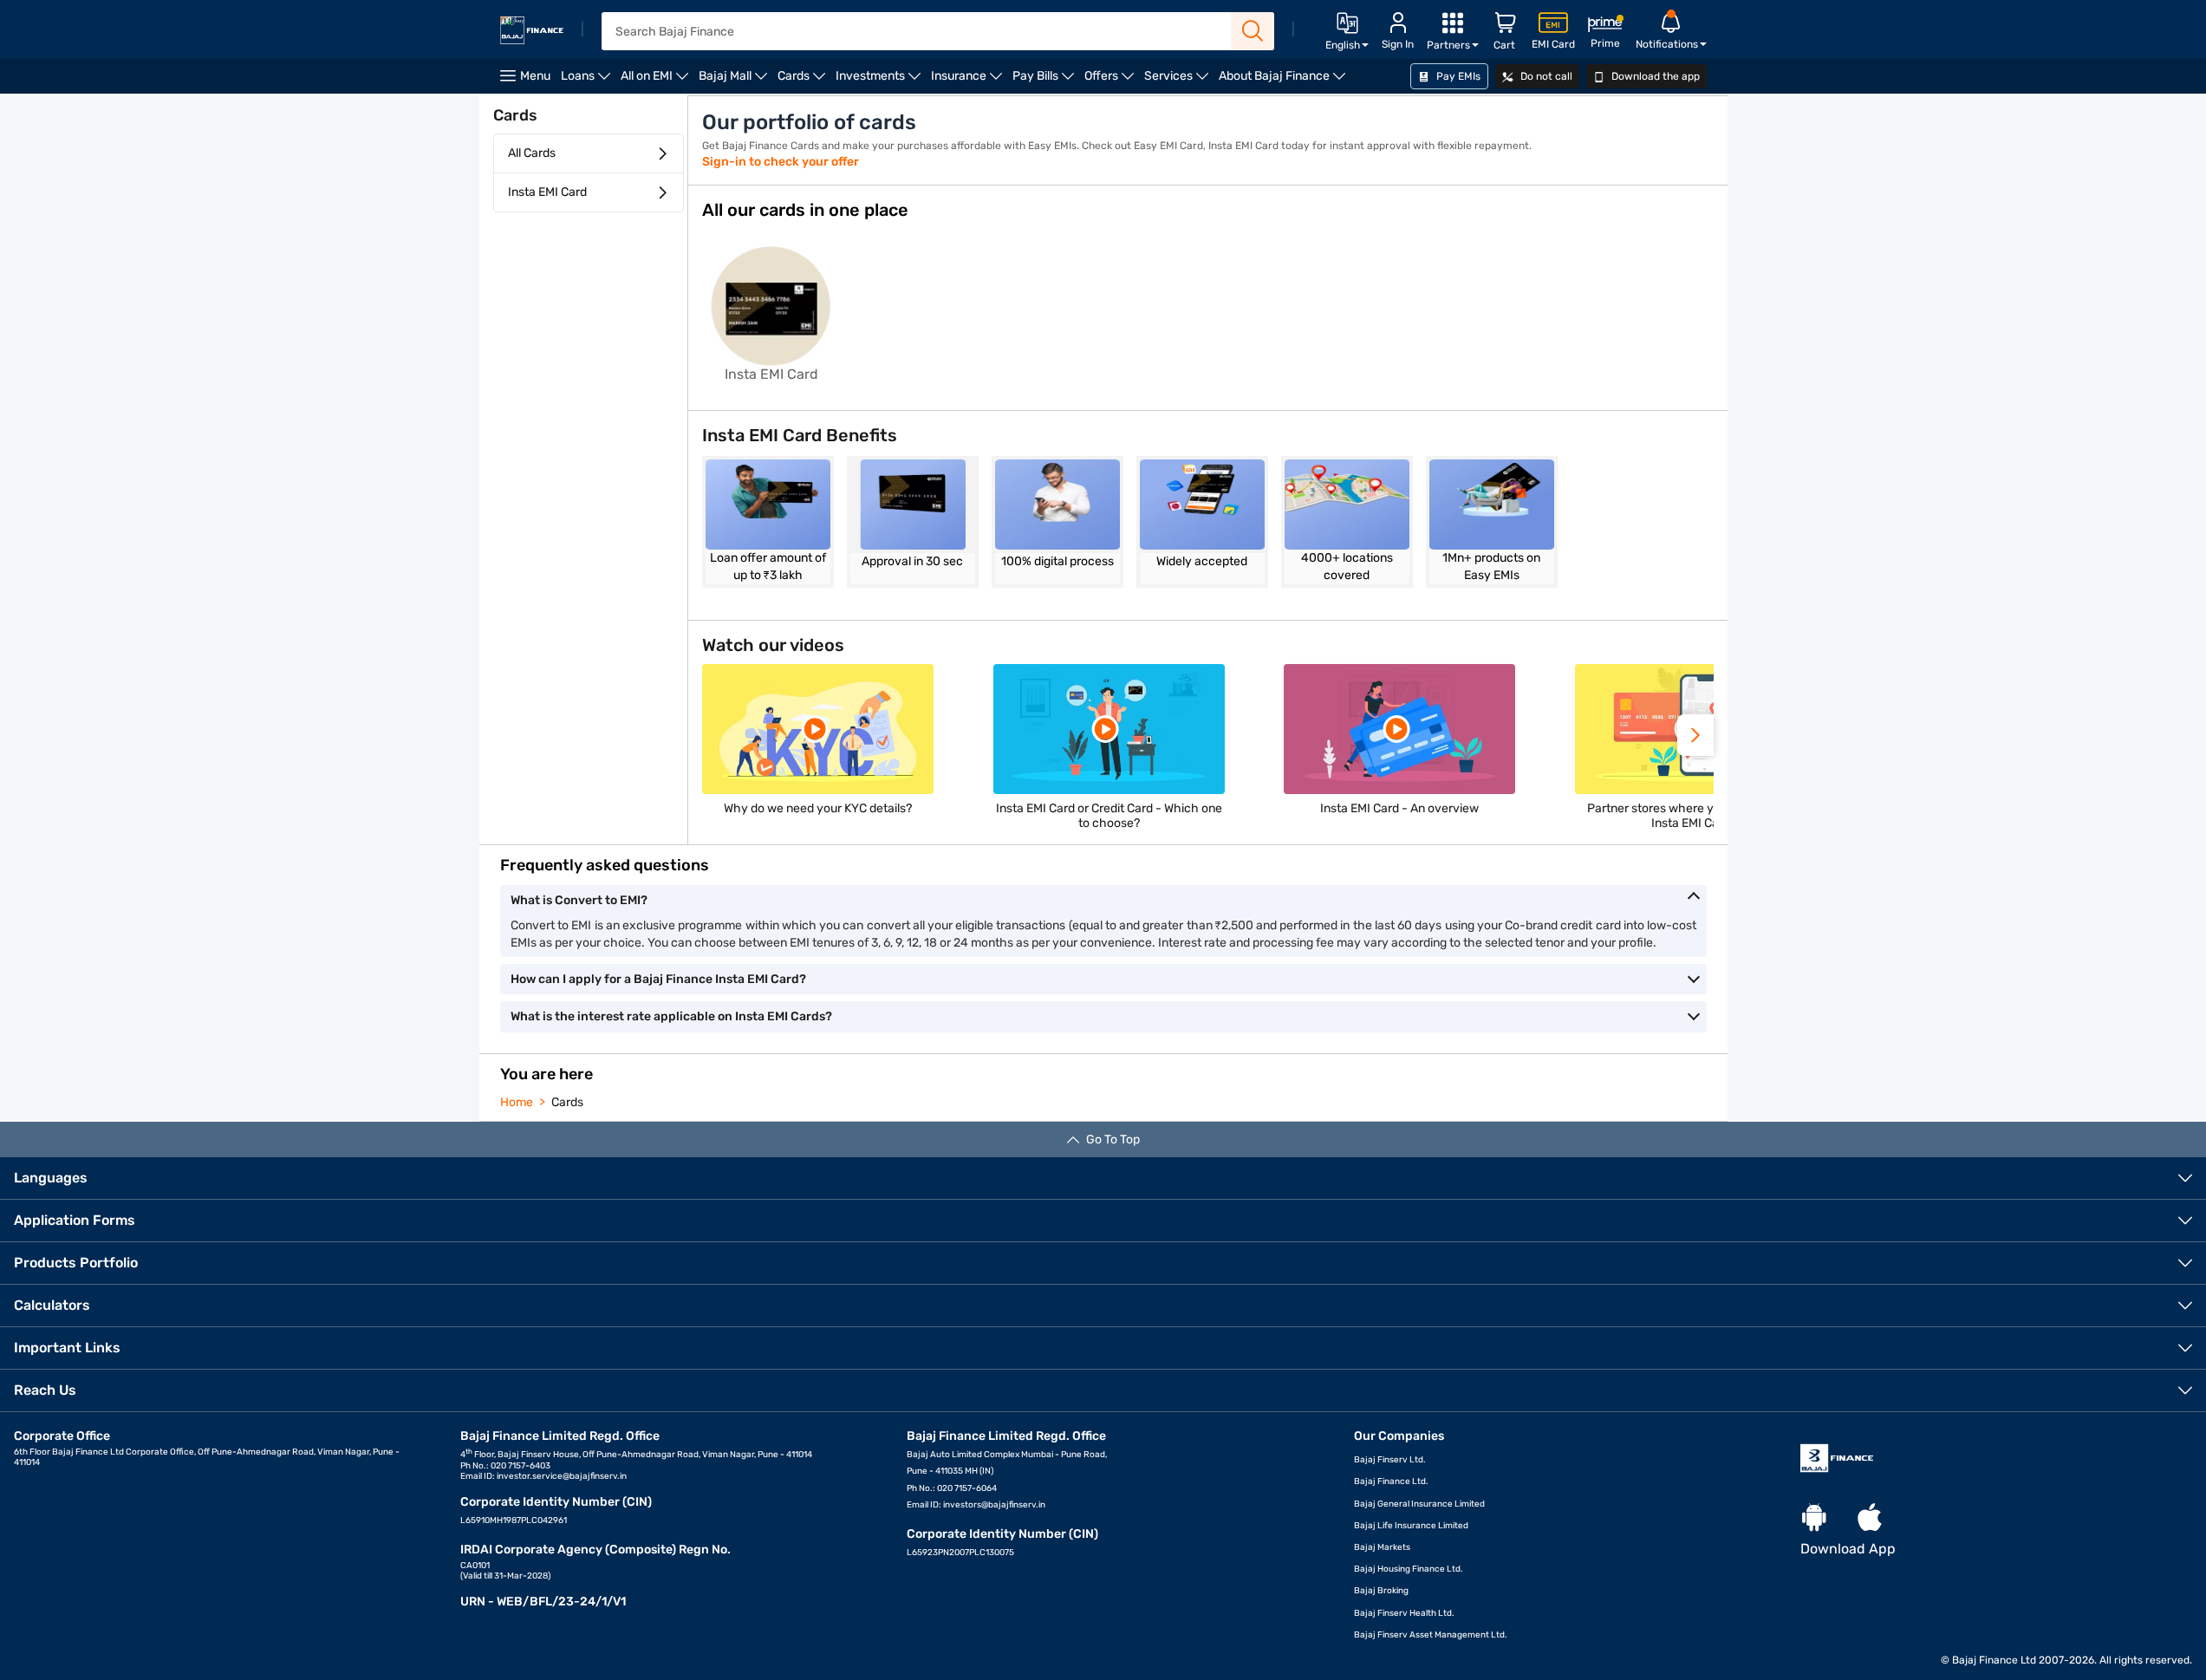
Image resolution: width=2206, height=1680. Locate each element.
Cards (804, 81)
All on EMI (657, 81)
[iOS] (1870, 1518)
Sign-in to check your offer (781, 162)
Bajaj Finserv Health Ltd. (1404, 1613)
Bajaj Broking (1381, 1591)
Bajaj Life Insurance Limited (1411, 1526)
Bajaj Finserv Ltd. (1390, 1460)
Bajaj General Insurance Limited (1419, 1504)
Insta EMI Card (547, 192)
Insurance (969, 81)
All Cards (532, 153)
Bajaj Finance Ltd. (1391, 1481)
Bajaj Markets (1382, 1547)
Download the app (1654, 76)
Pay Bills (1046, 81)
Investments (881, 81)
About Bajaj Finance (1285, 81)
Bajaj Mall (735, 81)
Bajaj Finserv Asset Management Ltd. (1431, 1635)
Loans (588, 81)
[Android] (1814, 1518)
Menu (535, 76)
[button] (1695, 735)
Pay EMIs (1457, 76)
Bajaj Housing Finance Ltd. (1409, 1569)
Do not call (1545, 76)
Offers (1112, 81)
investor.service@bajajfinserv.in (562, 1476)
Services (1179, 81)
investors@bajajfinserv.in (994, 1505)
